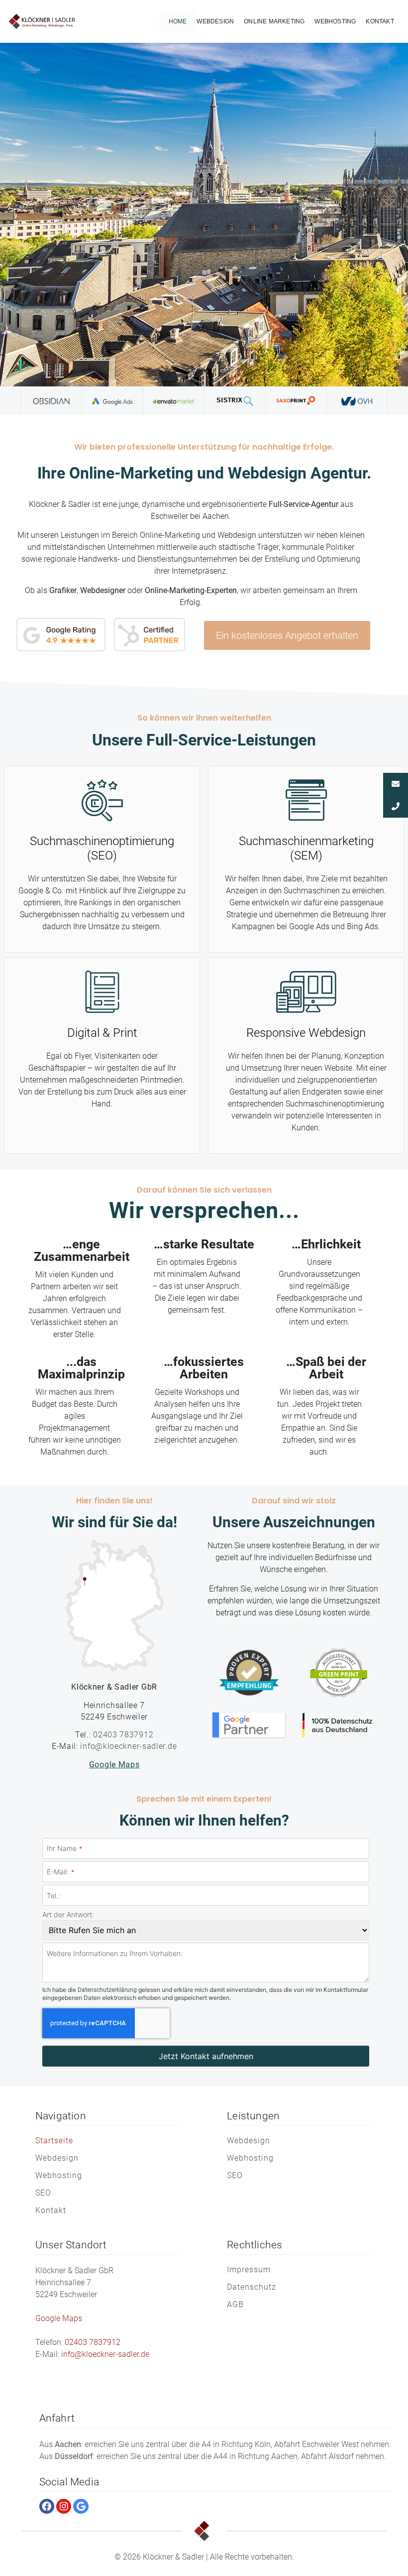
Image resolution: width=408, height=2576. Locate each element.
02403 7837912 (123, 1735)
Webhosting (335, 21)
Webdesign (215, 21)
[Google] (81, 2506)
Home (178, 21)
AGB (235, 2304)
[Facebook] (47, 2506)
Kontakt (380, 21)
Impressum (249, 2269)
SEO (43, 2193)
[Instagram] (64, 2506)
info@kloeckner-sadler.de (128, 1746)
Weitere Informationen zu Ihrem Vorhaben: (115, 1954)
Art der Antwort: (68, 1915)
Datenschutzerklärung (107, 1990)
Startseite (54, 2141)
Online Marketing (274, 21)
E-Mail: (60, 1872)
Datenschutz (252, 2287)
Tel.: (53, 1896)
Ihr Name (64, 1849)
